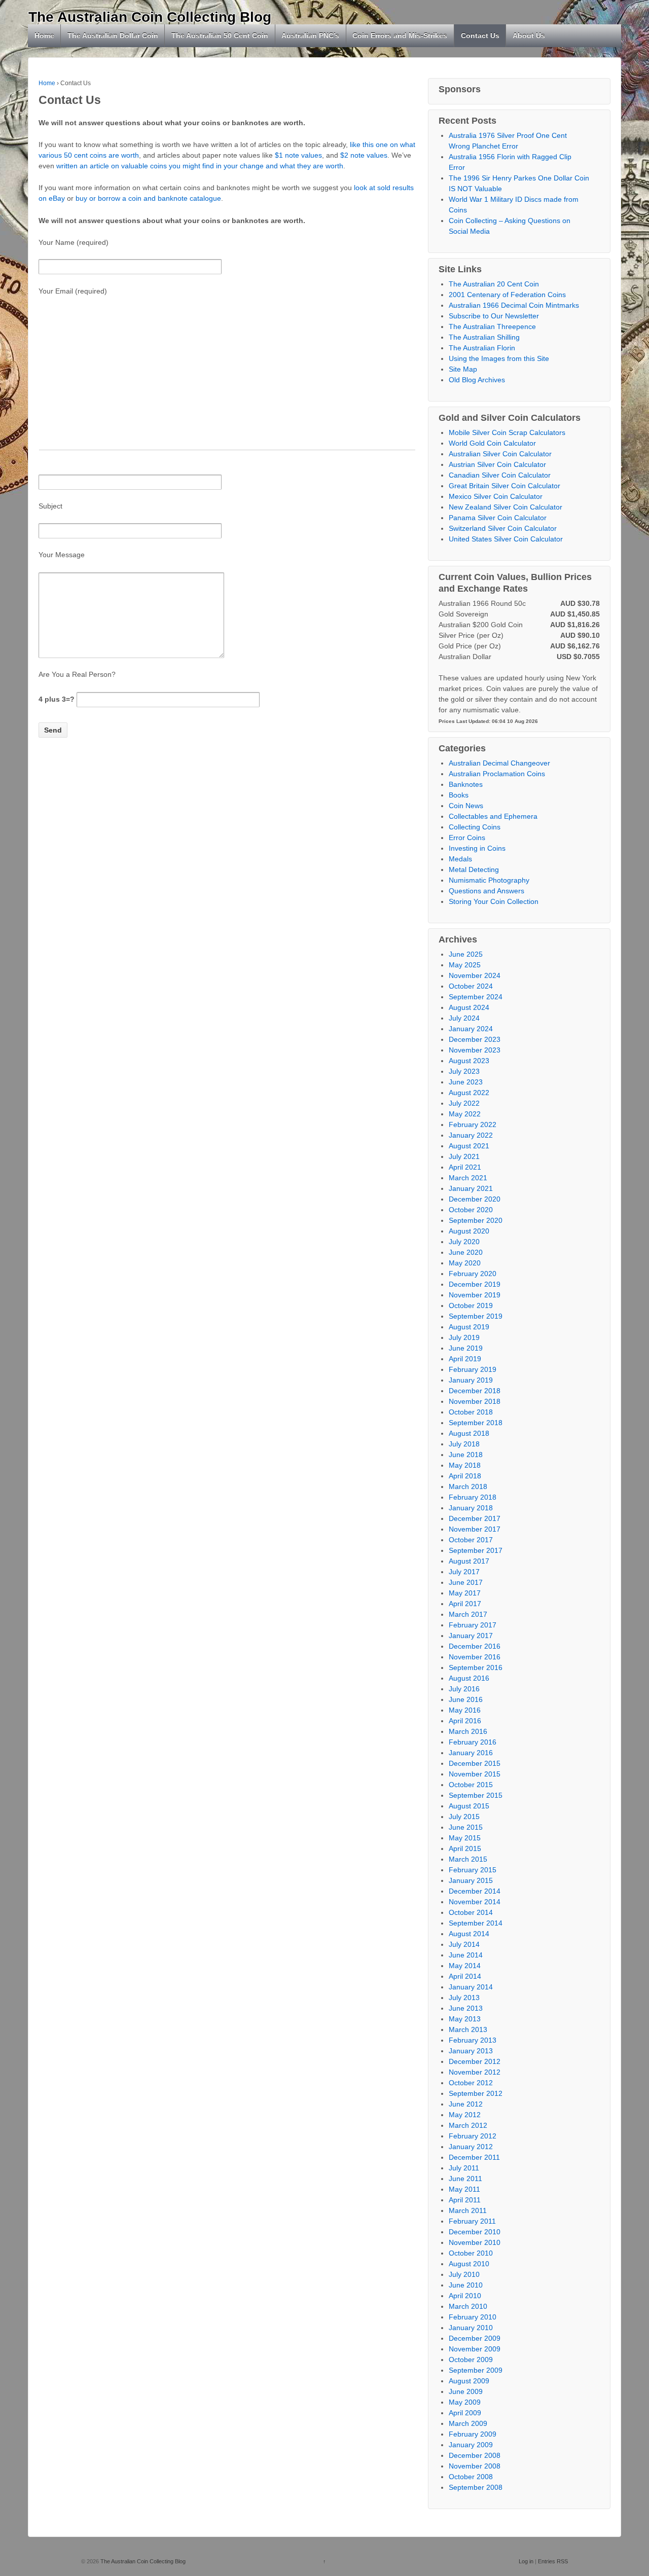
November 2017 (475, 1529)
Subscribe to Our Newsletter (494, 316)
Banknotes (466, 784)
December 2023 (475, 1039)
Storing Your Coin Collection (494, 901)
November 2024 (475, 975)
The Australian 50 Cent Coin (220, 35)
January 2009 (471, 2445)
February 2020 (473, 1274)
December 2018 (475, 1391)
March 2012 (468, 2125)
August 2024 (469, 1007)
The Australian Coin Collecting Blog (150, 17)
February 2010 (473, 2317)
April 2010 (465, 2296)
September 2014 (476, 1923)
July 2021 (464, 1156)
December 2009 (475, 2338)
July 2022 (464, 1103)
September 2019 (476, 1316)
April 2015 (465, 1848)
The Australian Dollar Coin (113, 35)
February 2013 (473, 2040)
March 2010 (468, 2306)
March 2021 (468, 1178)
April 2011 (465, 2200)
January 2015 (471, 1880)
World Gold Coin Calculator (492, 443)
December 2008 (475, 2455)
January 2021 (471, 1188)
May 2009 (465, 2402)
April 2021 (465, 1167)
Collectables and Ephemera (493, 816)
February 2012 (473, 2136)
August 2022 (469, 1093)
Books (459, 795)
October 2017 (471, 1540)
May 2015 (465, 1838)
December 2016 (475, 1646)
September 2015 (476, 1795)
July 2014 (464, 1944)
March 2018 (468, 1486)
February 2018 (473, 1497)
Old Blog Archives (477, 380)
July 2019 (464, 1337)
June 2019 (466, 1348)
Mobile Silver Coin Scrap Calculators (507, 432)
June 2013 (466, 2008)
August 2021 (469, 1146)
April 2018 (465, 1476)
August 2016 (469, 1678)
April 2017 (465, 1604)
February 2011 (472, 2221)
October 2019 (471, 1305)
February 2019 (473, 1369)
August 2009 (469, 2381)
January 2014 (471, 1987)
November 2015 (475, 1774)
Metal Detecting (474, 869)
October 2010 (471, 2253)
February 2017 (473, 1625)
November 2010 (475, 2242)
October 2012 (471, 2083)
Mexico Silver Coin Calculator (496, 496)
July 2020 (464, 1242)
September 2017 (476, 1550)
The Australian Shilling (484, 337)
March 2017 (468, 1614)
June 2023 (466, 1082)
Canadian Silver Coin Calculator (500, 475)
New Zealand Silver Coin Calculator (506, 507)
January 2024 (471, 1029)
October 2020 (471, 1210)
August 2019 (469, 1327)
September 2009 (476, 2370)
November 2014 (475, 1902)
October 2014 (471, 1912)
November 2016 (475, 1657)
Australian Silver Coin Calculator (500, 454)
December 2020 (475, 1199)
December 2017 (475, 1518)
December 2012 (475, 2061)
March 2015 (468, 1859)
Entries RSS (553, 2561)
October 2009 (471, 2360)
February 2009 (473, 2434)
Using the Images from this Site (499, 358)
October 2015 (471, 1785)
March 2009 (468, 2423)
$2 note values (364, 155)
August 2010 (469, 2264)
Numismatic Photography (489, 880)
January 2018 (471, 1508)
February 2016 (473, 1742)
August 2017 (469, 1561)
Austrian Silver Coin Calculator (497, 464)
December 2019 (475, 1284)
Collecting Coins (475, 827)
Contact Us (480, 35)
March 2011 (468, 2210)
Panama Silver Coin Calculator (498, 518)
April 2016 (465, 1721)
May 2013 (465, 2019)
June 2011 (465, 2179)
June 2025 (466, 954)
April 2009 (465, 2413)
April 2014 (465, 1976)
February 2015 (473, 1870)
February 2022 (473, 1124)
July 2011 (464, 2168)
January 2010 (471, 2328)
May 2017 (465, 1593)
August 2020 (469, 1231)
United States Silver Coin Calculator (506, 539)
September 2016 (476, 1667)
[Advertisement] (227, 379)
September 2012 (476, 2093)
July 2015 (464, 1817)
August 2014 (469, 1934)
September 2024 (476, 997)
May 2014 (465, 1966)
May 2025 (465, 965)
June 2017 (466, 1582)
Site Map (463, 369)
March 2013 (468, 2029)
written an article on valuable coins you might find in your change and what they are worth (200, 166)
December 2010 (475, 2232)
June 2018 (466, 1455)
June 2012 (466, 2104)
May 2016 (465, 1710)
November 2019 (475, 1295)
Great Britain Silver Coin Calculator (504, 486)
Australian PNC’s (310, 35)
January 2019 (471, 1380)
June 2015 (466, 1827)
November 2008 (475, 2466)
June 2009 (466, 2391)
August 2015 (469, 1806)
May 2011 (464, 2189)
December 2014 (475, 1891)
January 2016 (471, 1753)
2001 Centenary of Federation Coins (507, 295)
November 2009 (475, 2349)
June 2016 (466, 1699)
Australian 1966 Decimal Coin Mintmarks (514, 305)
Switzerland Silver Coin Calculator (503, 528)
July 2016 (464, 1689)
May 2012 (465, 2115)
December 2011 (474, 2157)
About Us (529, 35)
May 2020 (465, 1263)
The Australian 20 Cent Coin (494, 284)
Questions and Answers (486, 891)
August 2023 (469, 1061)
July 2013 (464, 1998)
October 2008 (471, 2477)
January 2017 (471, 1636)
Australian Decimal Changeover (499, 763)
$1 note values (298, 155)
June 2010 (466, 2285)
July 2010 (464, 2274)
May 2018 (465, 1465)
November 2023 (475, 1050)
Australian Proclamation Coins (497, 774)
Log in (526, 2561)
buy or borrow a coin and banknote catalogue (148, 198)
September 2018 (476, 1423)
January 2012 (471, 2147)
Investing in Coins (477, 848)
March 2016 (468, 1731)
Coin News (466, 806)
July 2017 (464, 1572)
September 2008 (476, 2487)
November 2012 (475, 2072)
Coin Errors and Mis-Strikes (400, 35)
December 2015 (475, 1763)
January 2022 (471, 1135)
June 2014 (466, 1955)
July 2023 (464, 1071)
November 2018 (475, 1401)
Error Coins (467, 838)
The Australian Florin (482, 348)
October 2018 (471, 1412)
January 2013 (471, 2051)
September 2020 (476, 1220)
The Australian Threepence (492, 326)
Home (44, 35)
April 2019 (465, 1359)
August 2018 (469, 1433)
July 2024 (464, 1018)
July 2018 (464, 1444)
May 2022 (465, 1114)
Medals (460, 859)
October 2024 (471, 986)
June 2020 (466, 1252)
